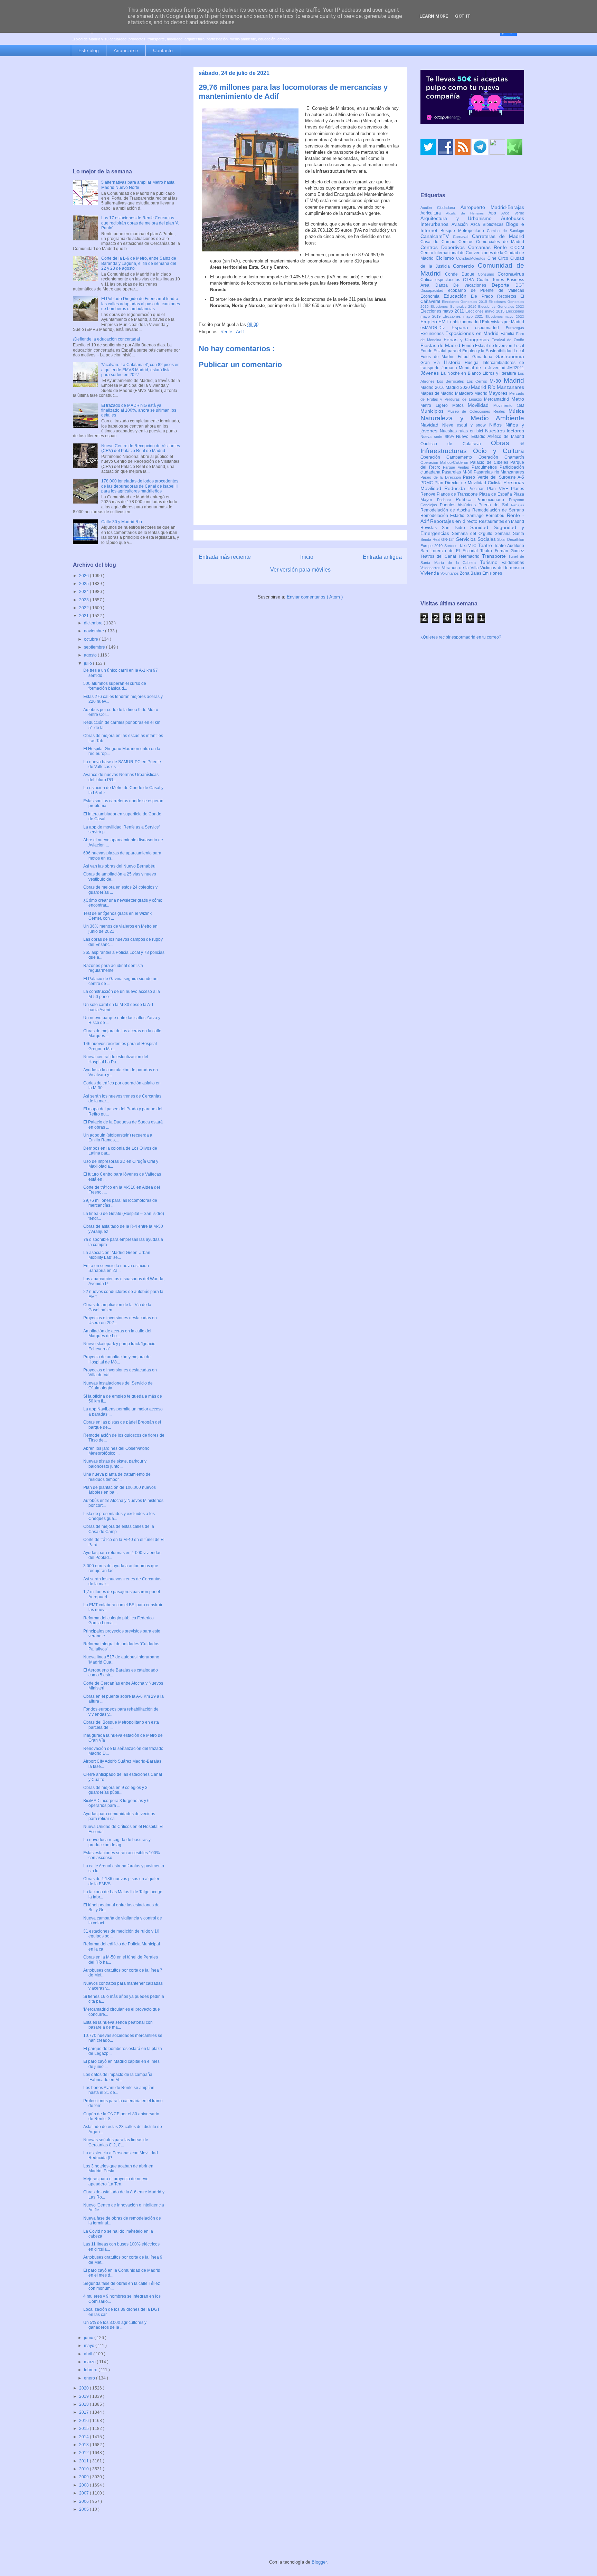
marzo (90, 2362)
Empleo (429, 322)
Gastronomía (510, 356)
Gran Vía (432, 363)
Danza (444, 285)
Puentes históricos (459, 505)
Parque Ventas (457, 467)
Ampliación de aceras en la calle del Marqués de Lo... (117, 1333)
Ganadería (484, 357)
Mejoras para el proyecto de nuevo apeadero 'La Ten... (116, 2181)
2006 (84, 2501)
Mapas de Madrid (438, 393)
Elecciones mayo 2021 (464, 316)
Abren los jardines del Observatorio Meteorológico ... (116, 1451)
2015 (84, 2429)
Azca (477, 224)
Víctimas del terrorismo (502, 568)
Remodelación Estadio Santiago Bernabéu (464, 516)
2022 (84, 608)
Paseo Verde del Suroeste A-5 (494, 477)
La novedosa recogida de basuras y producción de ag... (117, 1842)
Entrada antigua (382, 557)
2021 (84, 616)
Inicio (307, 557)
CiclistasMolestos (472, 258)
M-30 (497, 381)
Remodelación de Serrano (498, 510)
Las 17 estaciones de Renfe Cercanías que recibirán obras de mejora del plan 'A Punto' (140, 223)
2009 (84, 2477)
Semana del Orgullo (473, 534)
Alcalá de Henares (467, 213)
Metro (518, 399)
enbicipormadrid (466, 322)
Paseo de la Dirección (442, 477)
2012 (84, 2453)
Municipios (434, 411)
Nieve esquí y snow (466, 425)
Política (466, 499)
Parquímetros (486, 467)
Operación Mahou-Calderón (445, 462)
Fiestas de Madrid (441, 345)
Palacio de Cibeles (490, 462)
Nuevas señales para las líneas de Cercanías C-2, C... (116, 2142)
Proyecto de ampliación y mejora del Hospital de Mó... (117, 1359)
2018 (84, 2404)
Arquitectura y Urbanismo (461, 218)
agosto (91, 655)
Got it (463, 16)
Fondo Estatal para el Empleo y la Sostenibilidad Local (472, 351)
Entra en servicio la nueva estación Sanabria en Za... (116, 1268)
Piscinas (478, 489)
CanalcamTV (437, 236)
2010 (84, 2469)
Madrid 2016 (433, 387)
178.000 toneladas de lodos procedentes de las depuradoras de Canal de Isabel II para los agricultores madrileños (140, 486)
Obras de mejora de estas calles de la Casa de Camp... (119, 1529)
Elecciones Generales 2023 (501, 307)
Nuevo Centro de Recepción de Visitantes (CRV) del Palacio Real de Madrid (141, 448)
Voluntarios (450, 573)
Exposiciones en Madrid (473, 333)
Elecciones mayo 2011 (443, 311)
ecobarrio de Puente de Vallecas (486, 290)
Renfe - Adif (232, 332)
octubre (92, 639)
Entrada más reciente (225, 557)
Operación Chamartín (501, 457)
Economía (432, 296)
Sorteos (452, 546)
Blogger (319, 2562)
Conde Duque (461, 274)
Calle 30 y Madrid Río (122, 522)
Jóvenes (431, 373)
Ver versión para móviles (300, 570)
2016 (84, 2421)
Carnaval (462, 237)
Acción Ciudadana (440, 208)
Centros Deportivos (444, 247)
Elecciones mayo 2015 (486, 311)
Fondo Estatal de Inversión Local (493, 346)
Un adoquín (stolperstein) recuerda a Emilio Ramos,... (118, 1138)
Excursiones (433, 334)
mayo (90, 2346)
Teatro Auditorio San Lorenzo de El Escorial (472, 548)
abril (89, 2354)
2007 (84, 2493)
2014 (84, 2437)
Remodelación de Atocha (446, 510)
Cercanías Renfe (489, 247)
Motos (460, 405)
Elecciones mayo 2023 (505, 317)
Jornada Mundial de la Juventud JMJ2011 (483, 368)
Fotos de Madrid (439, 357)
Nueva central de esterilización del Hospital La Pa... (116, 1059)
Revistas (431, 528)
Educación (457, 296)
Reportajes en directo (454, 521)
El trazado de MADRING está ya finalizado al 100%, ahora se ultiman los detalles (139, 410)
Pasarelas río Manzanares (499, 472)
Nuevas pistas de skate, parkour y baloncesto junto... (115, 1464)
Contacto (163, 50)
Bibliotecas (494, 224)
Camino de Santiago (505, 231)
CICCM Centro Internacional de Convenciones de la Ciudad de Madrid (472, 253)
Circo (504, 258)
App (495, 213)
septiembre (95, 647)
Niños (497, 425)
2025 (84, 584)
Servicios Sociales (477, 539)
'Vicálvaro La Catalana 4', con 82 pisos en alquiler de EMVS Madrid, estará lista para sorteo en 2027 (140, 370)
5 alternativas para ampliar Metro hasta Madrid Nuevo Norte (138, 185)
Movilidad (481, 405)
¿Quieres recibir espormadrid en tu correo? (461, 637)
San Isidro (456, 528)
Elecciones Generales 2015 (465, 302)
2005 (84, 2509)
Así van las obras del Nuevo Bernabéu (119, 866)
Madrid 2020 (458, 387)
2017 (84, 2412)
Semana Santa (509, 534)
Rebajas (518, 505)
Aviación (461, 224)
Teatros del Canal (439, 556)
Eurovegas (515, 328)
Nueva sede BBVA (438, 437)
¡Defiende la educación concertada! (106, 339)
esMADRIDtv (436, 328)
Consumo (488, 274)
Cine (493, 258)
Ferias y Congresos (468, 339)
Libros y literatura (500, 373)
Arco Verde (513, 213)
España (463, 327)
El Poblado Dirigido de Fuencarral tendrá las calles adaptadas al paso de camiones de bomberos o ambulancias (141, 304)
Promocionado (493, 500)
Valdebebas (513, 563)
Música (516, 411)
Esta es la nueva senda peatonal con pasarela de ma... (118, 2025)
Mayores (499, 393)
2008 (84, 2485)
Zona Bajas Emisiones (481, 573)
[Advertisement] (126, 113)
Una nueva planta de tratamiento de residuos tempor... (117, 1477)
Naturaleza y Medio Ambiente (472, 418)
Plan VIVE (499, 489)
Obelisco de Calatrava (456, 444)
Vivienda (430, 573)
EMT (444, 322)
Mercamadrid (498, 399)
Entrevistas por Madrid (503, 322)
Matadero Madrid (472, 393)
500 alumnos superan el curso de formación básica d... (115, 686)
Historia (454, 362)
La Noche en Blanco (462, 373)
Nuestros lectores (505, 431)
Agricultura (433, 213)
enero (90, 2378)
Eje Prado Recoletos (496, 296)
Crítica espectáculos (442, 280)
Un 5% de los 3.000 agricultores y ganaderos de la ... (115, 2325)
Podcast (446, 500)
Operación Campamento (449, 457)
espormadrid (490, 328)
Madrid (514, 380)
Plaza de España (496, 494)
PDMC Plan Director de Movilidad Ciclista (462, 483)
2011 (84, 2461)
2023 (84, 600)
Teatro (486, 545)
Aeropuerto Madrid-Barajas (492, 207)
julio (88, 663)
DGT (520, 285)
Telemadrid (470, 556)
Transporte (495, 556)
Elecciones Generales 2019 (454, 307)
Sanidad (482, 527)
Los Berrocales (452, 381)
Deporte (504, 285)
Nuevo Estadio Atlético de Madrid (490, 437)
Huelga (473, 363)
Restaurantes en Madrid (501, 521)
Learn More (434, 16)
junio (89, 2338)
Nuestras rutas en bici (462, 431)
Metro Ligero (436, 405)
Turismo (491, 562)
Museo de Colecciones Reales (478, 411)
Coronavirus (511, 274)
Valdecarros (431, 568)
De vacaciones (472, 285)
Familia (508, 334)
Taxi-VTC (469, 546)
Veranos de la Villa (461, 568)
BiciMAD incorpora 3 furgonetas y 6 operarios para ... (116, 1803)
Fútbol (465, 357)
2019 (84, 2396)
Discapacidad (434, 290)
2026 (84, 576)
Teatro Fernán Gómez (502, 551)
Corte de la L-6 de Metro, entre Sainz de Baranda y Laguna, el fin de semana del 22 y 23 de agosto (139, 263)
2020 (84, 2388)
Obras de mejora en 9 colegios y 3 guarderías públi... (115, 1790)
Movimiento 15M (509, 405)
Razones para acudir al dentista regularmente (113, 968)
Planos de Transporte (458, 494)
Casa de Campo (439, 242)
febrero (91, 2370)
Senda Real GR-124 (438, 539)
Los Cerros (478, 381)
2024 (84, 592)
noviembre (94, 631)
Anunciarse (126, 50)
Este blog (89, 50)
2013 (84, 2445)
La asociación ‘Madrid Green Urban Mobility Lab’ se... (117, 1255)
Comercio (465, 266)
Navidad (431, 425)
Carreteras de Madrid (498, 236)
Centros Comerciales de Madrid (491, 242)
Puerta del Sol (495, 505)
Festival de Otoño (508, 340)
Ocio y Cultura (499, 451)
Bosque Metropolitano (464, 231)
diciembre (94, 623)
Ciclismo (446, 258)
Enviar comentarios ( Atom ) (315, 597)
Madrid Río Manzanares (497, 387)
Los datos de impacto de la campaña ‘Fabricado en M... (118, 2077)
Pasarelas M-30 (458, 472)
